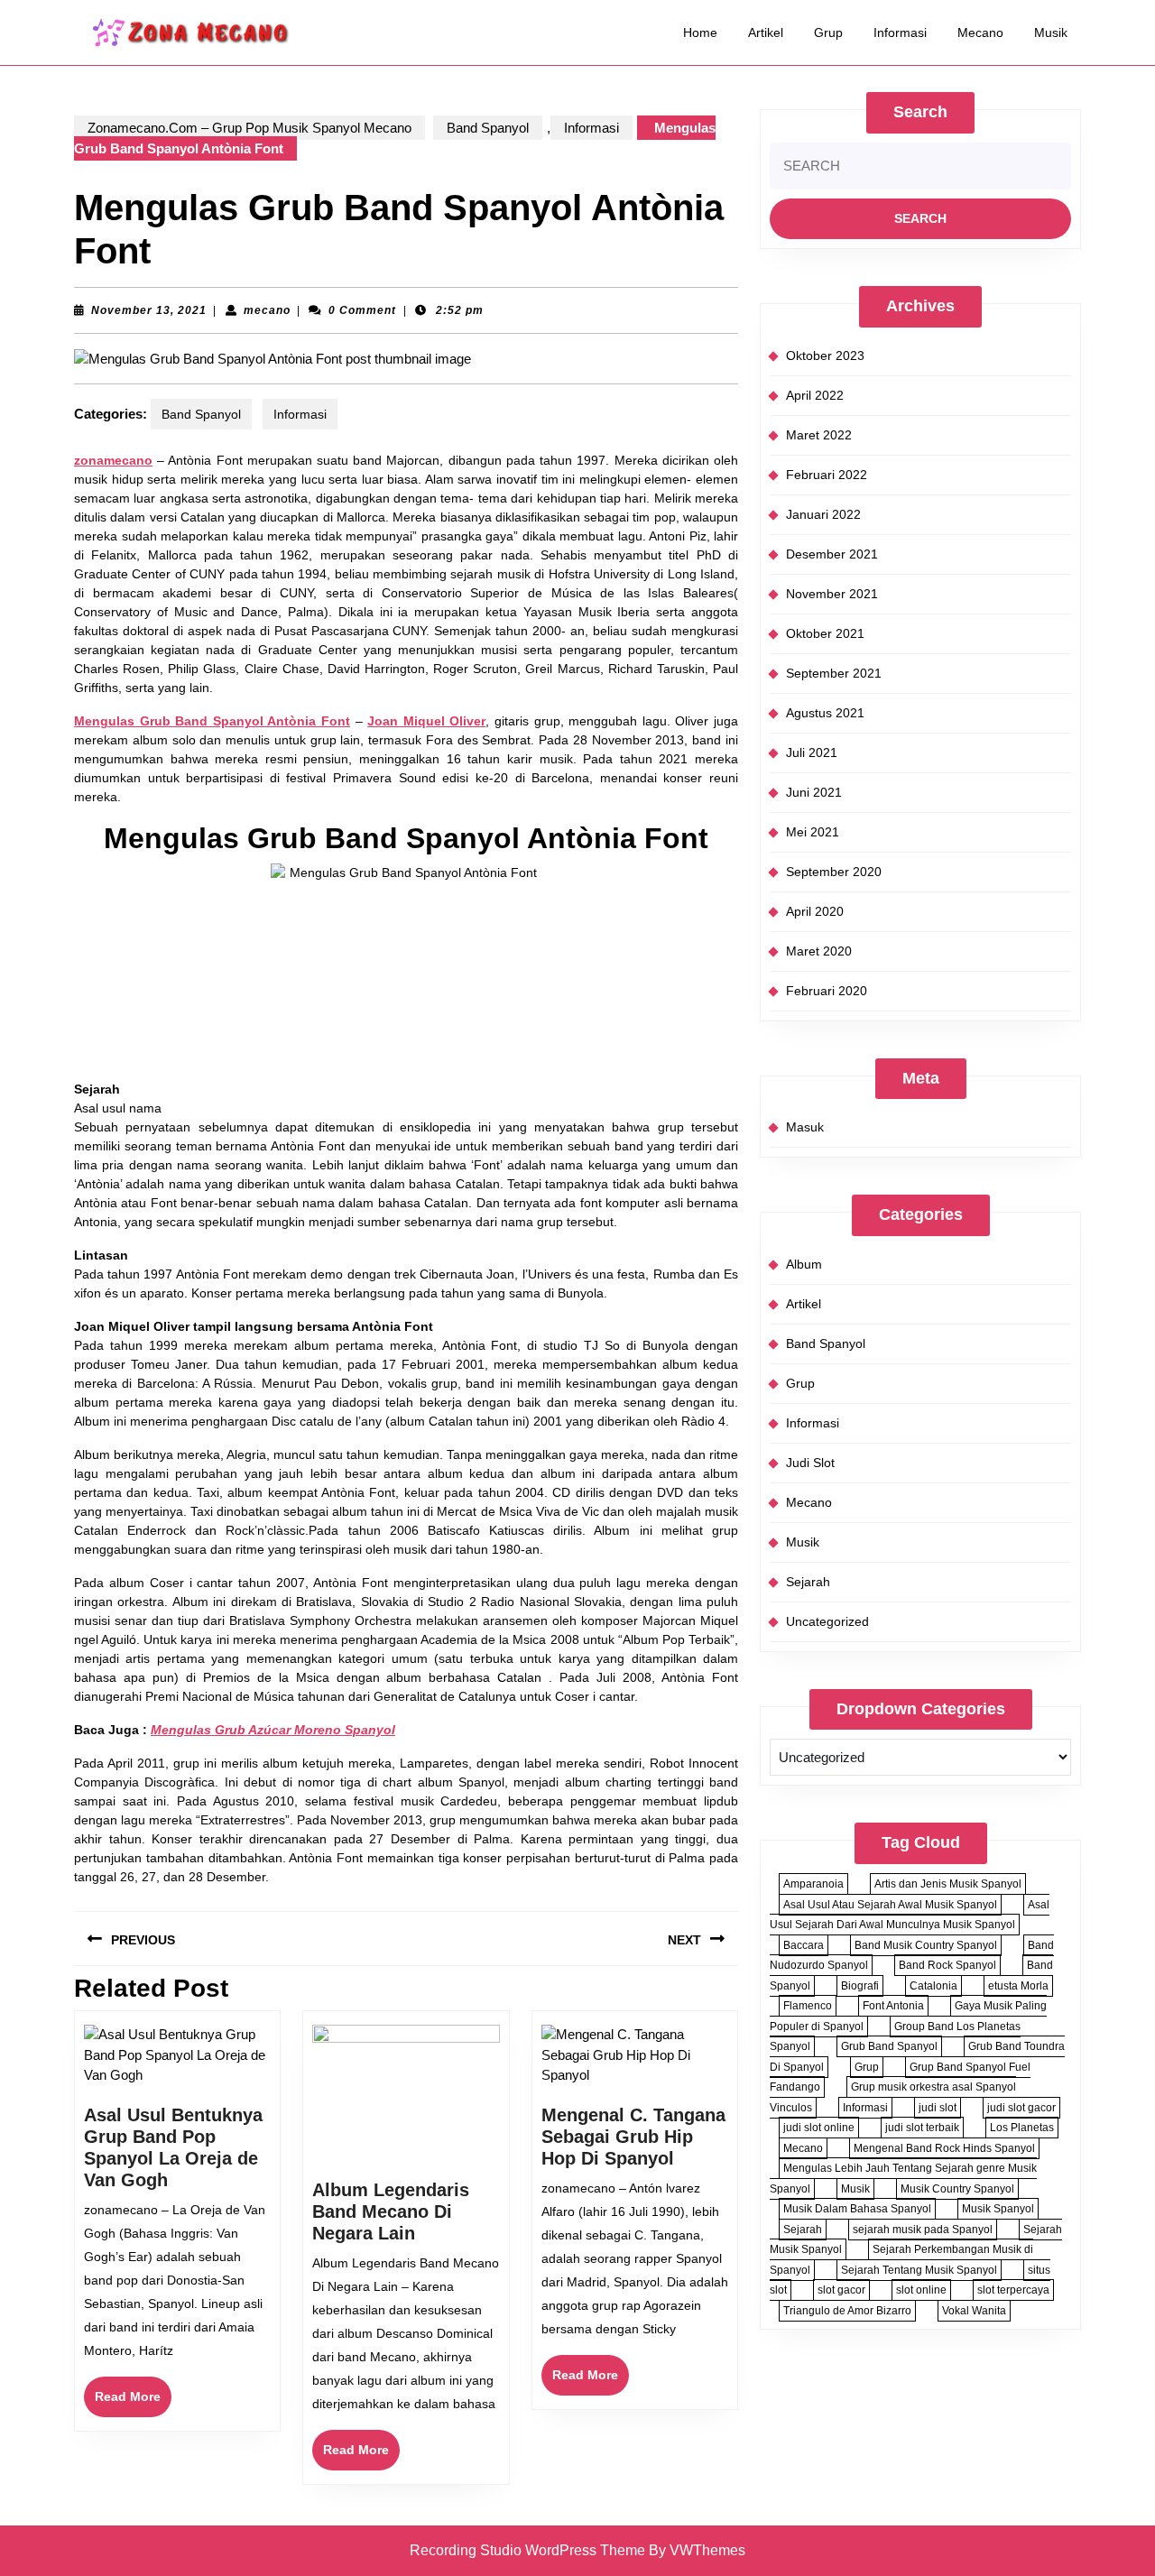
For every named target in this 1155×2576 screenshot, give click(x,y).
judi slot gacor (1021, 2108)
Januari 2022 (823, 514)
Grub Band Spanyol (889, 2046)
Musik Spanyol (998, 2209)
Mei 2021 (813, 832)
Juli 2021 (812, 752)
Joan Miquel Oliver (426, 721)
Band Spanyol (488, 128)
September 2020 (834, 872)
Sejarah (808, 1582)
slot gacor (841, 2290)
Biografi (860, 1986)
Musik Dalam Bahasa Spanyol (857, 2209)
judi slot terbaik (922, 2128)
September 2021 (834, 673)
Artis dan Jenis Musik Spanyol (948, 1884)
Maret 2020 (819, 951)
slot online (921, 2290)
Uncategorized (827, 1621)
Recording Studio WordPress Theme (527, 2550)
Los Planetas (1022, 2128)
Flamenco (808, 2006)
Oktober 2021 (825, 633)
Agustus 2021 (825, 713)
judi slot (938, 2108)
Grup (828, 32)
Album (804, 1264)
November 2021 (832, 594)
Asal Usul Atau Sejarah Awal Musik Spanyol (890, 1905)
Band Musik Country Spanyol (926, 1945)
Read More (133, 2403)
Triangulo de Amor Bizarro (847, 2311)
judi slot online (819, 2128)
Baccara (804, 1945)
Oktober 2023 (825, 355)
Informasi (900, 32)
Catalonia (933, 1986)
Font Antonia (893, 2006)
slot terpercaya (1013, 2290)
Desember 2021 (832, 554)
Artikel (766, 32)
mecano (267, 310)
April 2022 (815, 395)
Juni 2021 (814, 792)
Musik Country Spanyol (957, 2189)
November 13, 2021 (149, 310)
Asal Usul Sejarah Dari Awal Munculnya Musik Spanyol (910, 1915)
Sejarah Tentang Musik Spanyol (919, 2270)
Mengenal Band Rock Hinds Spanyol (944, 2148)
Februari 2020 (827, 991)
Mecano (980, 32)
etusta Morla (1018, 1986)
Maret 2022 (819, 435)
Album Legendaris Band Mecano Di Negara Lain (391, 2211)
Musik (1051, 32)
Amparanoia (813, 1884)
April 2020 (815, 911)
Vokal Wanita (974, 2311)
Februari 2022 (827, 475)
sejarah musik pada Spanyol (923, 2230)
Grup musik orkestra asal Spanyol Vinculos (893, 2097)
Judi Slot (810, 1463)
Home (700, 32)
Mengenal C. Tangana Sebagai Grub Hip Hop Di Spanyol (633, 2137)
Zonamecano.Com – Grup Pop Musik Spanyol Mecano (249, 128)
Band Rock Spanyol (947, 1965)
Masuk (805, 1127)
